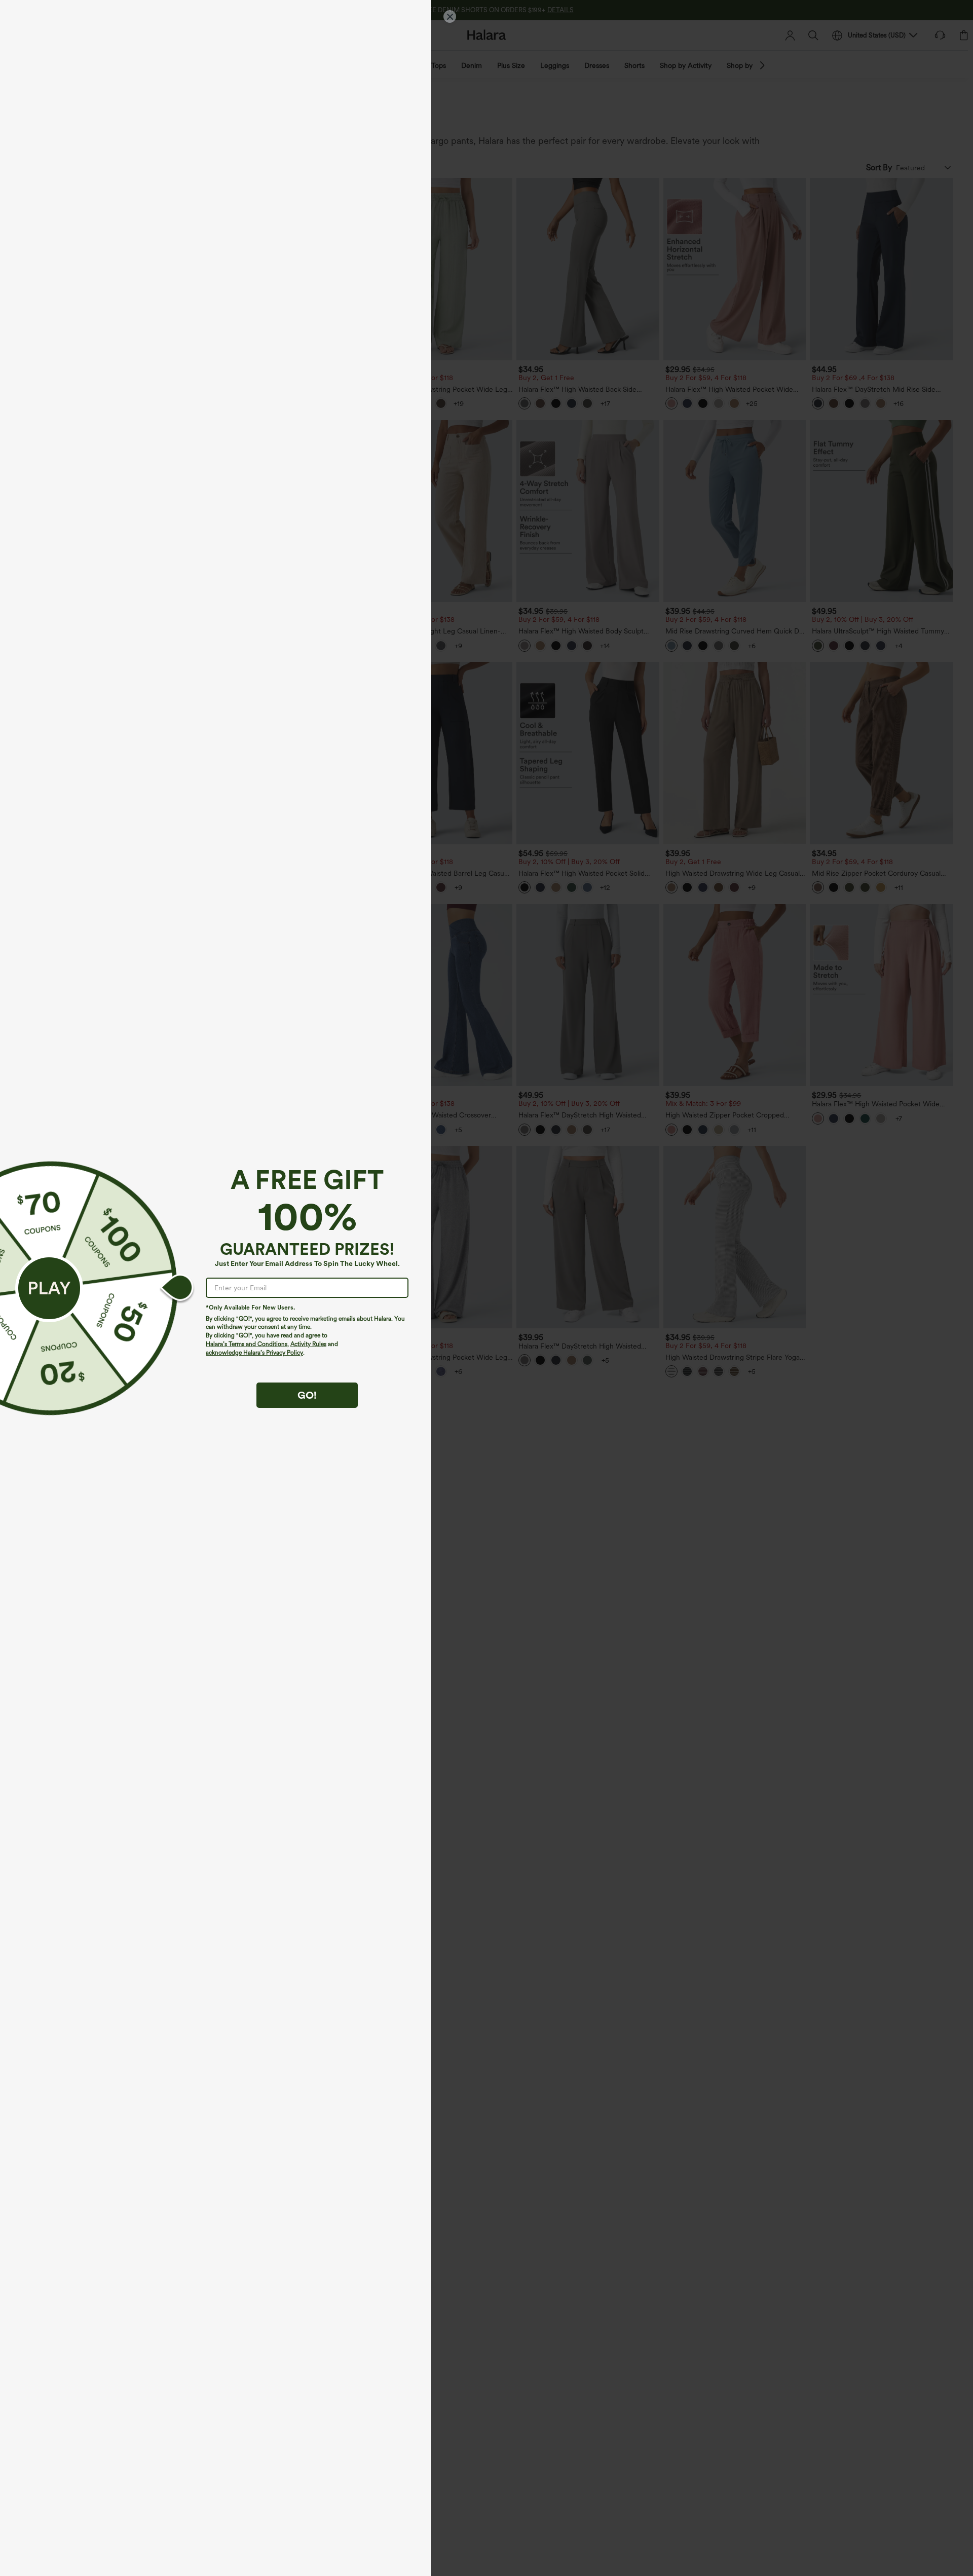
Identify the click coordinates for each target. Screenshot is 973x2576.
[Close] (450, 16)
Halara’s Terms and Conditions (247, 1344)
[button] (49, 1288)
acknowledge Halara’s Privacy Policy (254, 1353)
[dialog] (486, 1288)
